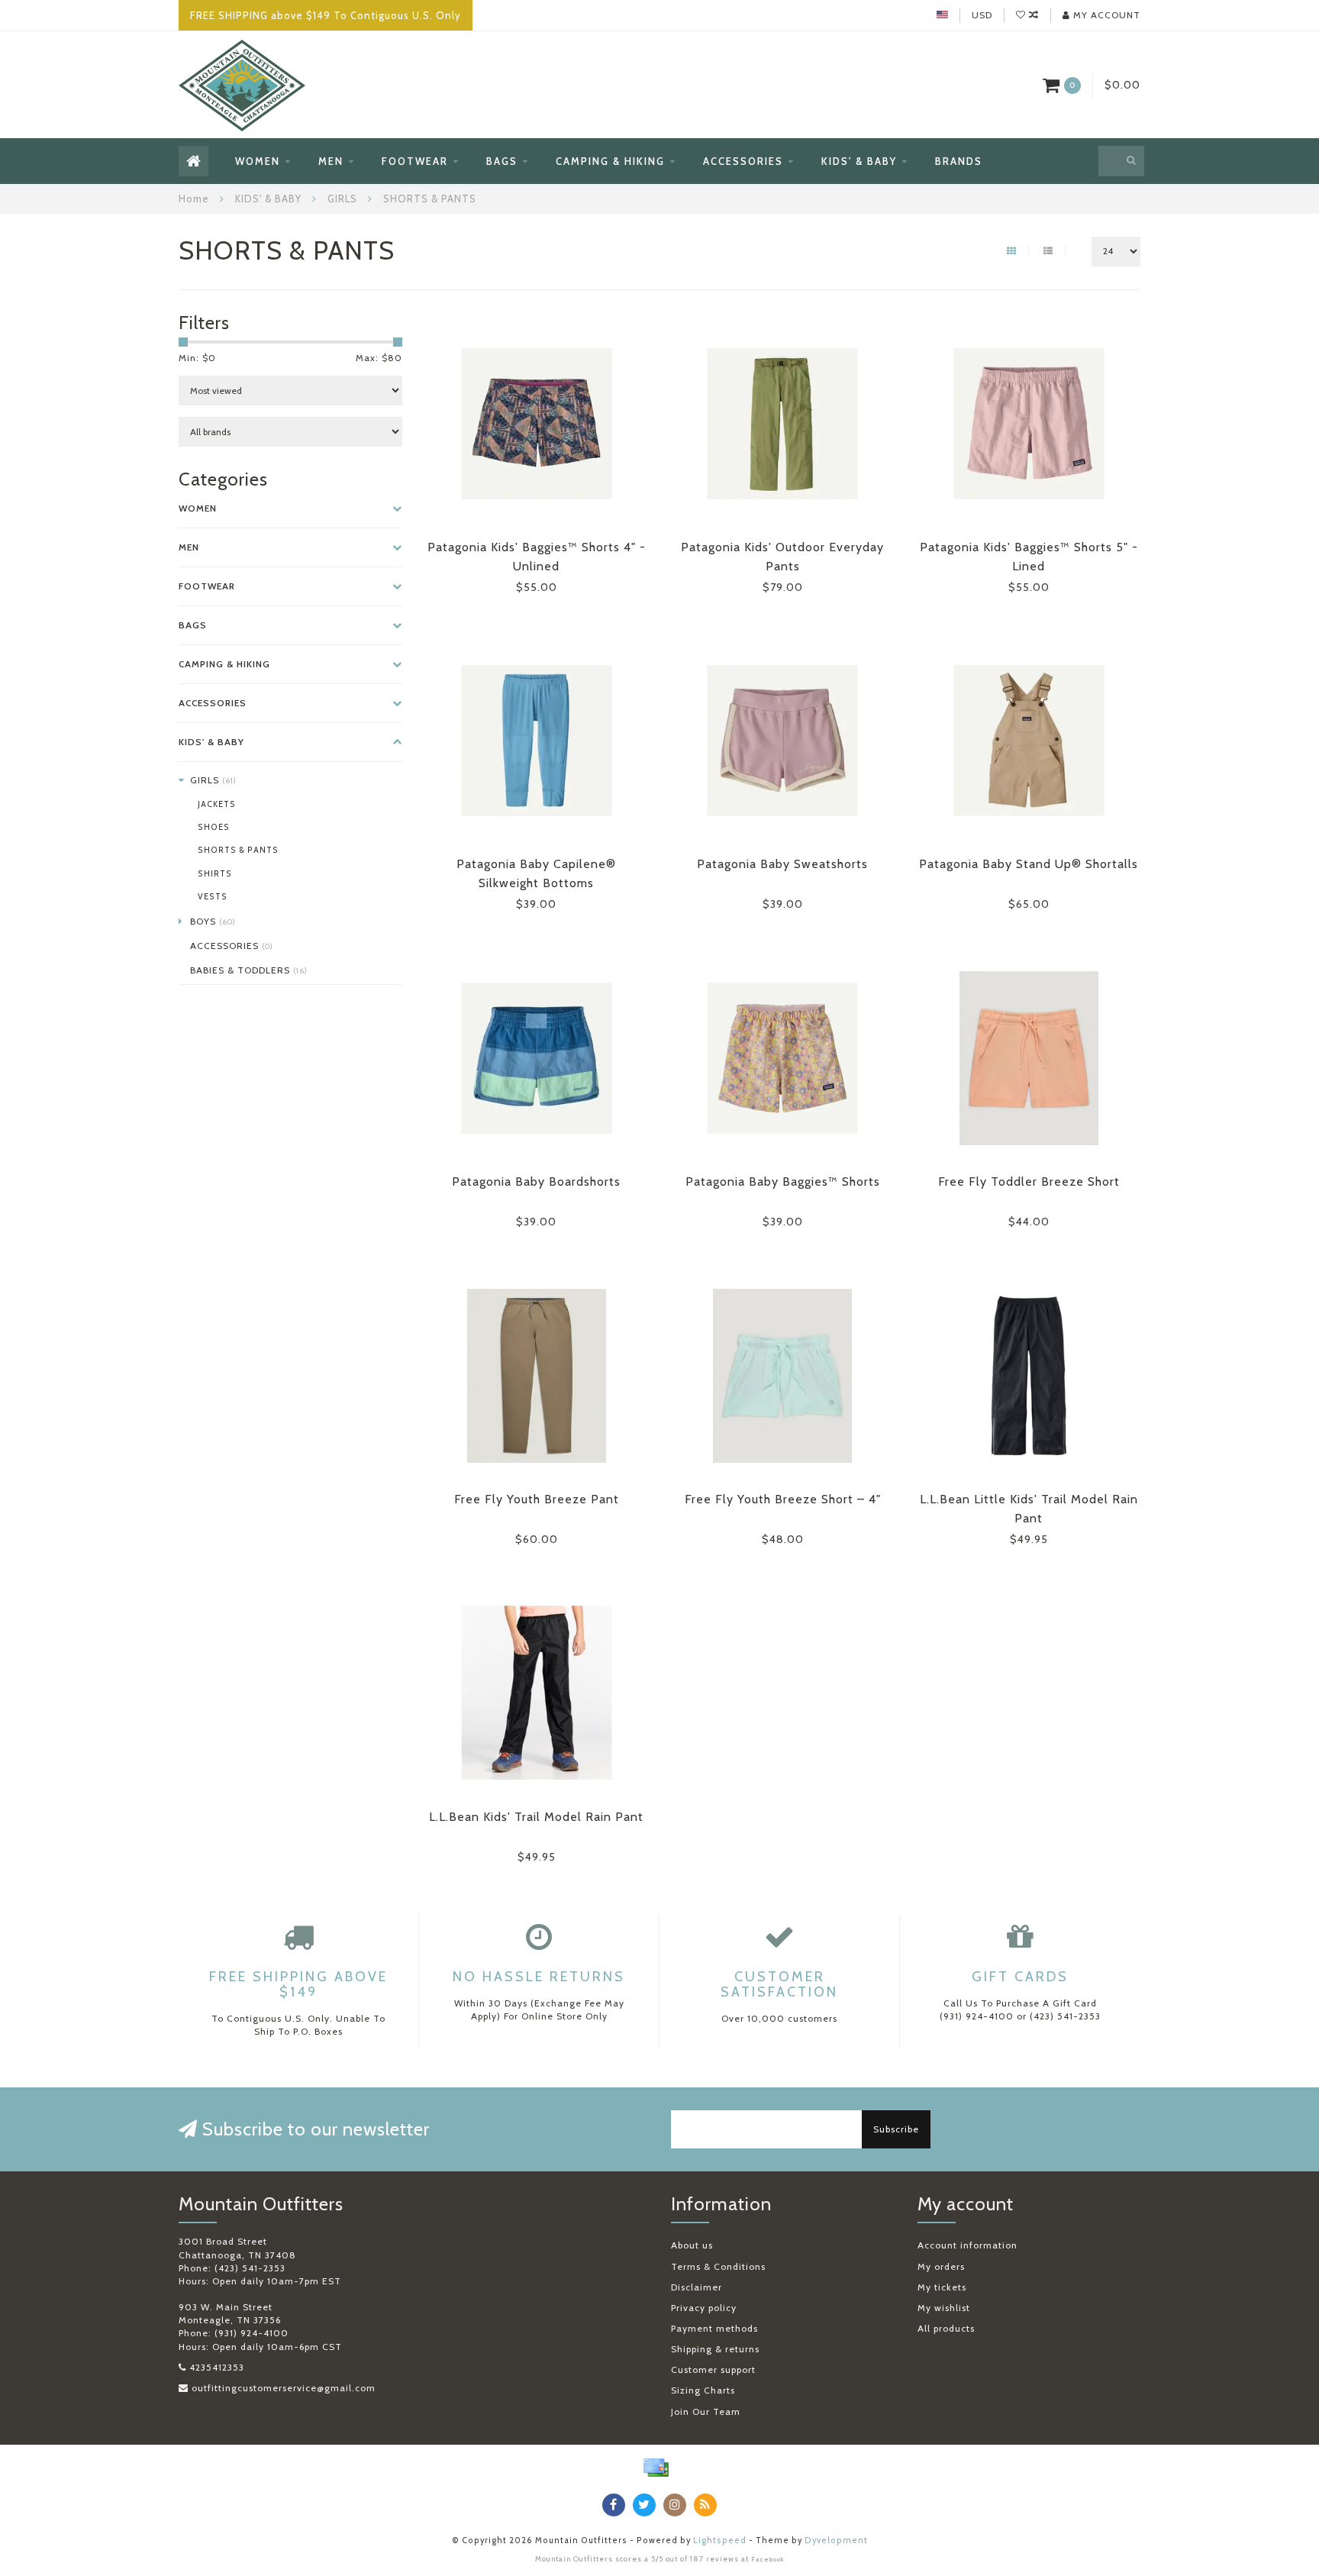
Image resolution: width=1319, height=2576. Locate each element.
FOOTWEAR (415, 161)
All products (946, 2328)
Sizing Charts (703, 2390)
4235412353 (217, 2367)
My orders (941, 2266)
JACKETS (217, 804)
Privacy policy (704, 2308)
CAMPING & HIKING (610, 161)
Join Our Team (706, 2411)
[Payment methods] (656, 2468)
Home (194, 199)
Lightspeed (720, 2540)
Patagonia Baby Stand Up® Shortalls (1029, 864)
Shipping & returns (715, 2349)
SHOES (214, 827)
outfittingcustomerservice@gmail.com (284, 2388)
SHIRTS (215, 874)
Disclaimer (697, 2287)
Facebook (768, 2559)
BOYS (213, 921)
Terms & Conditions (718, 2266)
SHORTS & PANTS (238, 850)
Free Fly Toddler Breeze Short (1029, 1181)
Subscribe (896, 2129)
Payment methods (714, 2328)
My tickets (942, 2287)
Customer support (713, 2369)
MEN (331, 161)
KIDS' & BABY (859, 161)
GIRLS (213, 780)
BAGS (502, 161)
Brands (959, 161)
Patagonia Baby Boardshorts (536, 1181)
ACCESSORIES (743, 161)
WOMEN (258, 161)
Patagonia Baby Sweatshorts (782, 864)
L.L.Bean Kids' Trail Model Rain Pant (536, 1817)
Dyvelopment (836, 2540)
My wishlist (944, 2308)
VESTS (213, 897)
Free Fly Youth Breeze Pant (537, 1499)
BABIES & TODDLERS (249, 970)
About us (692, 2245)
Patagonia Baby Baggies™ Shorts (783, 1181)
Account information (967, 2245)
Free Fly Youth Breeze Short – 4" (783, 1499)
